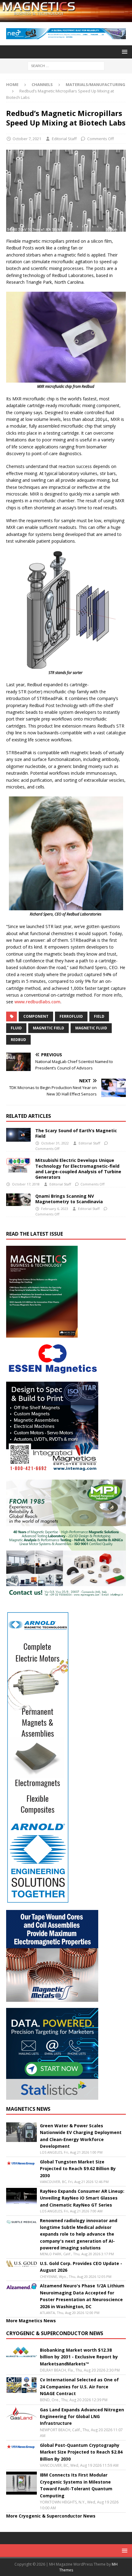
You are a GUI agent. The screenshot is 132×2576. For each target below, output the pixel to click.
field (99, 1016)
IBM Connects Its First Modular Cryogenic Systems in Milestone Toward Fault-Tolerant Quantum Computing (76, 2485)
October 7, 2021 (27, 139)
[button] (124, 52)
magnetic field (49, 1028)
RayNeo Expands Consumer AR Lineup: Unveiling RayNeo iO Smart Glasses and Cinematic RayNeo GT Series (82, 2198)
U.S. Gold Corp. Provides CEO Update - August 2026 (81, 2267)
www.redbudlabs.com (37, 1002)
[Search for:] (66, 65)
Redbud (18, 1040)
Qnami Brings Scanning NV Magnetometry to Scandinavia (70, 1199)
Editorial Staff (64, 139)
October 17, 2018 (26, 1184)
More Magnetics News (31, 2321)
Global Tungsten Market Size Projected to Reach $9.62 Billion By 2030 (78, 2169)
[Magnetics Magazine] (66, 18)
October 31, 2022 (55, 1143)
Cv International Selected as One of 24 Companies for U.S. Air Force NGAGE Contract (79, 2387)
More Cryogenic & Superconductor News (51, 2516)
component (36, 1016)
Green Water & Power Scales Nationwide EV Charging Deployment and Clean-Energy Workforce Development (81, 2136)
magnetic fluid (91, 1028)
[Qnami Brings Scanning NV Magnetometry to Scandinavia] (18, 1200)
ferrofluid (71, 1016)
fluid (16, 1028)
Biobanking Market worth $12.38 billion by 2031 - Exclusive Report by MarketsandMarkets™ (79, 2357)
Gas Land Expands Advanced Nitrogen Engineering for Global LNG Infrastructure (82, 2417)
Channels (42, 84)
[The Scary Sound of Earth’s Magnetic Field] (18, 1135)
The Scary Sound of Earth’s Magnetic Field (76, 1133)
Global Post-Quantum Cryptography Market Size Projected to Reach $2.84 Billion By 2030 (81, 2452)
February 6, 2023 (55, 1209)
